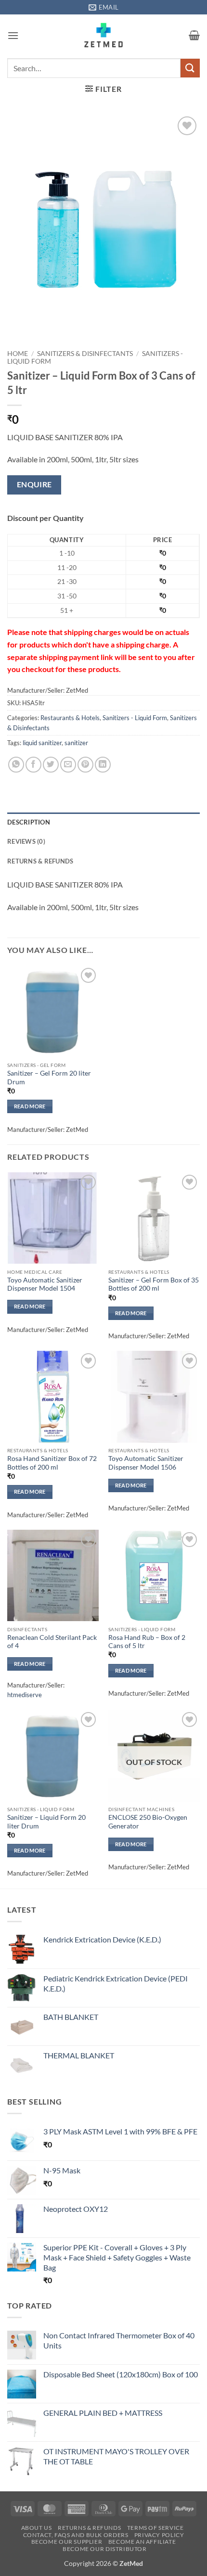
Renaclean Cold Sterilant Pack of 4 (52, 1642)
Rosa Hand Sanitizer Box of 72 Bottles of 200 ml (52, 1463)
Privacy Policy (159, 2535)
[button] (13, 35)
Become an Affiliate (142, 2542)
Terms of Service (155, 2528)
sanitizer (76, 743)
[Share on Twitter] (51, 765)
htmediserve (25, 1695)
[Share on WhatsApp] (16, 765)
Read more (30, 1106)
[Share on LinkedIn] (103, 765)
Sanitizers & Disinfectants (85, 354)
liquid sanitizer (42, 743)
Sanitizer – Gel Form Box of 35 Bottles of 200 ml (154, 1284)
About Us (37, 2528)
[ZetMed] (104, 35)
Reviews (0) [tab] (26, 841)
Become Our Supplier (67, 2542)
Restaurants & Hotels (70, 718)
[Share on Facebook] (33, 765)
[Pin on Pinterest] (85, 765)
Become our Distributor (104, 2549)
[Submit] (190, 68)
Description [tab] (29, 822)
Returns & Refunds (89, 2528)
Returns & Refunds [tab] (40, 861)
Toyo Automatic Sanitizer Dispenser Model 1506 (146, 1463)
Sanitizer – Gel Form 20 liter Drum (49, 1078)
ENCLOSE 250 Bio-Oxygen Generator (148, 1822)
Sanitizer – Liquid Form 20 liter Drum (46, 1822)
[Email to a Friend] (68, 765)
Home (18, 354)
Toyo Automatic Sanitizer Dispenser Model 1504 (45, 1284)
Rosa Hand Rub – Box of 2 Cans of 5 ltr (147, 1642)
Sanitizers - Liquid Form (135, 718)
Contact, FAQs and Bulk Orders (76, 2535)
